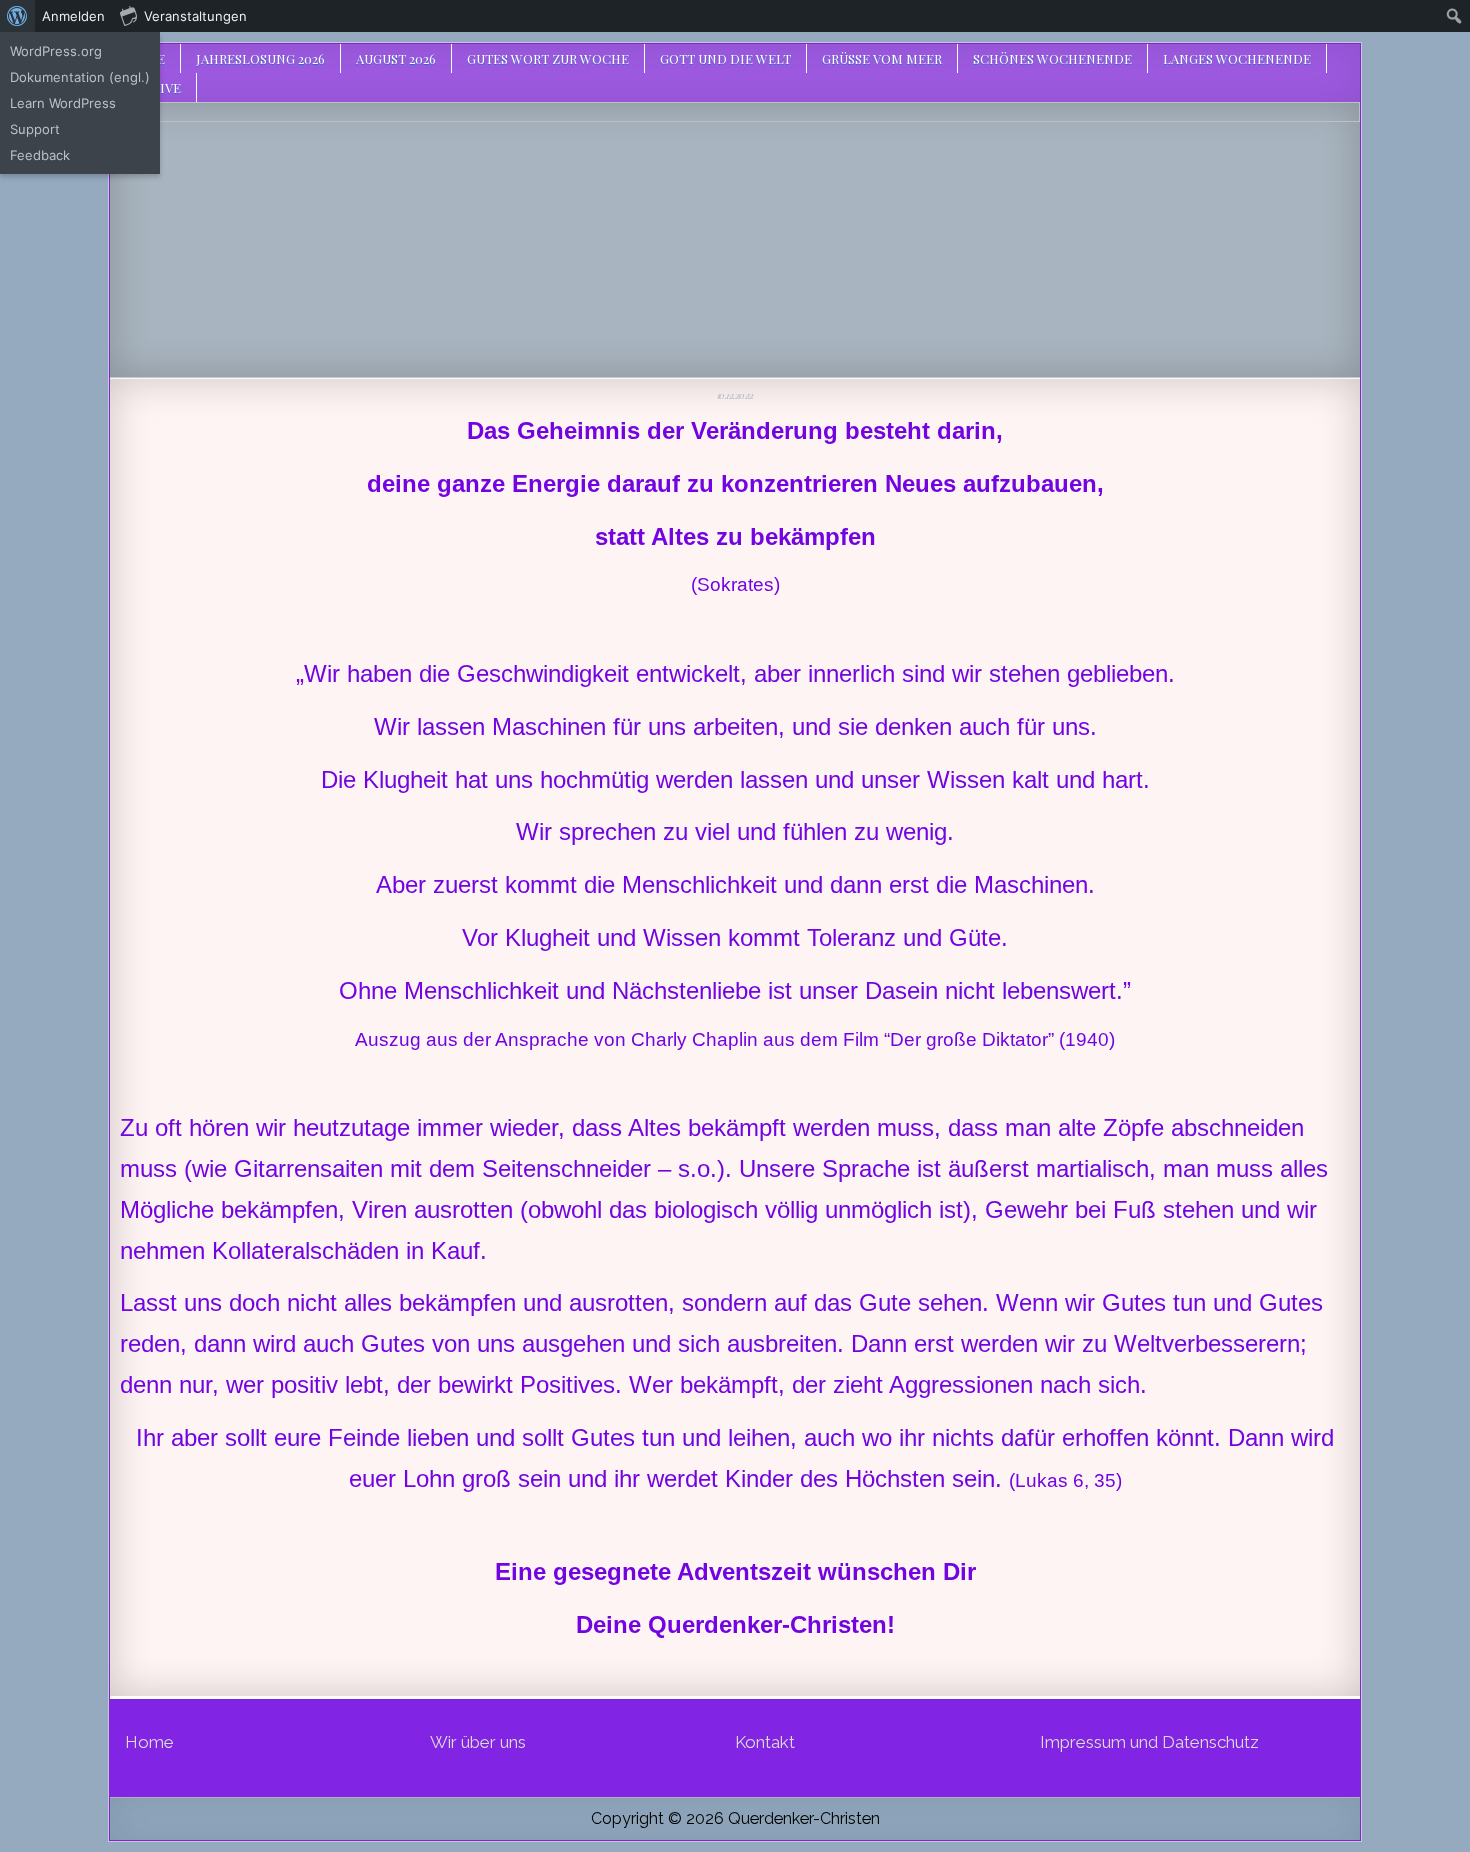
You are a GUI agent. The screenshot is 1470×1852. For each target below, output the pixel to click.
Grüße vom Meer (882, 58)
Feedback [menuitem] (40, 155)
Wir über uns (478, 1742)
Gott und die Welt (725, 58)
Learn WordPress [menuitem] (63, 103)
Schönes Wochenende (1052, 58)
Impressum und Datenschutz (1149, 1742)
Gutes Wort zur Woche (548, 58)
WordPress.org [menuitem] (56, 51)
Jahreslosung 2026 (260, 58)
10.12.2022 (735, 395)
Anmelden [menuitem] (73, 16)
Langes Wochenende (1237, 58)
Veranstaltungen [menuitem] (195, 16)
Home (149, 1742)
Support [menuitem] (35, 129)
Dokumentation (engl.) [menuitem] (80, 77)
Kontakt (765, 1742)
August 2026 (396, 58)
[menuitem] (17, 16)
